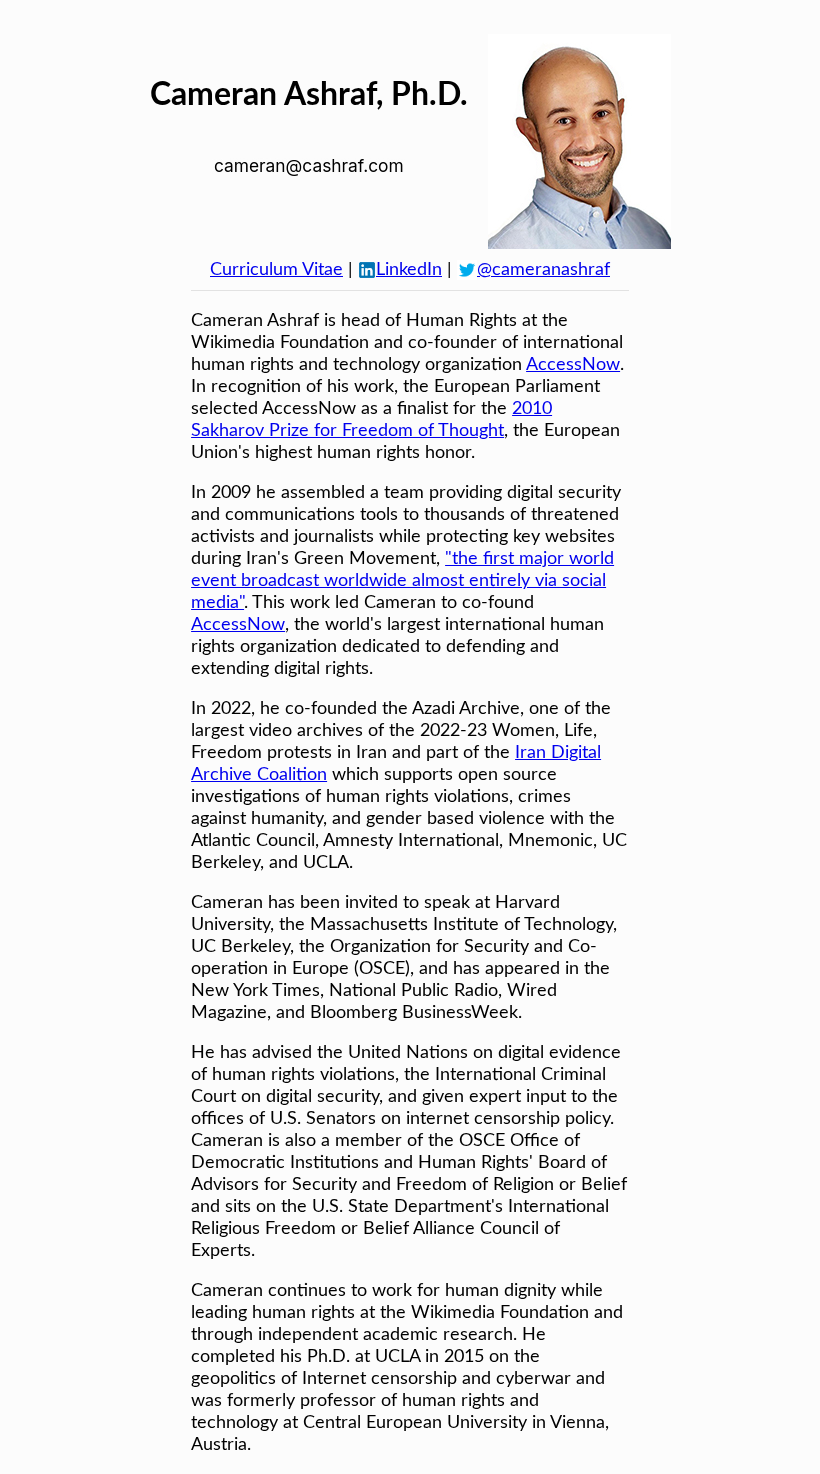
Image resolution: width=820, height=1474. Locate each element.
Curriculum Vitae (276, 270)
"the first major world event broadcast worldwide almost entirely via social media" (402, 581)
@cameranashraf (543, 270)
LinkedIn (409, 270)
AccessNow (573, 365)
